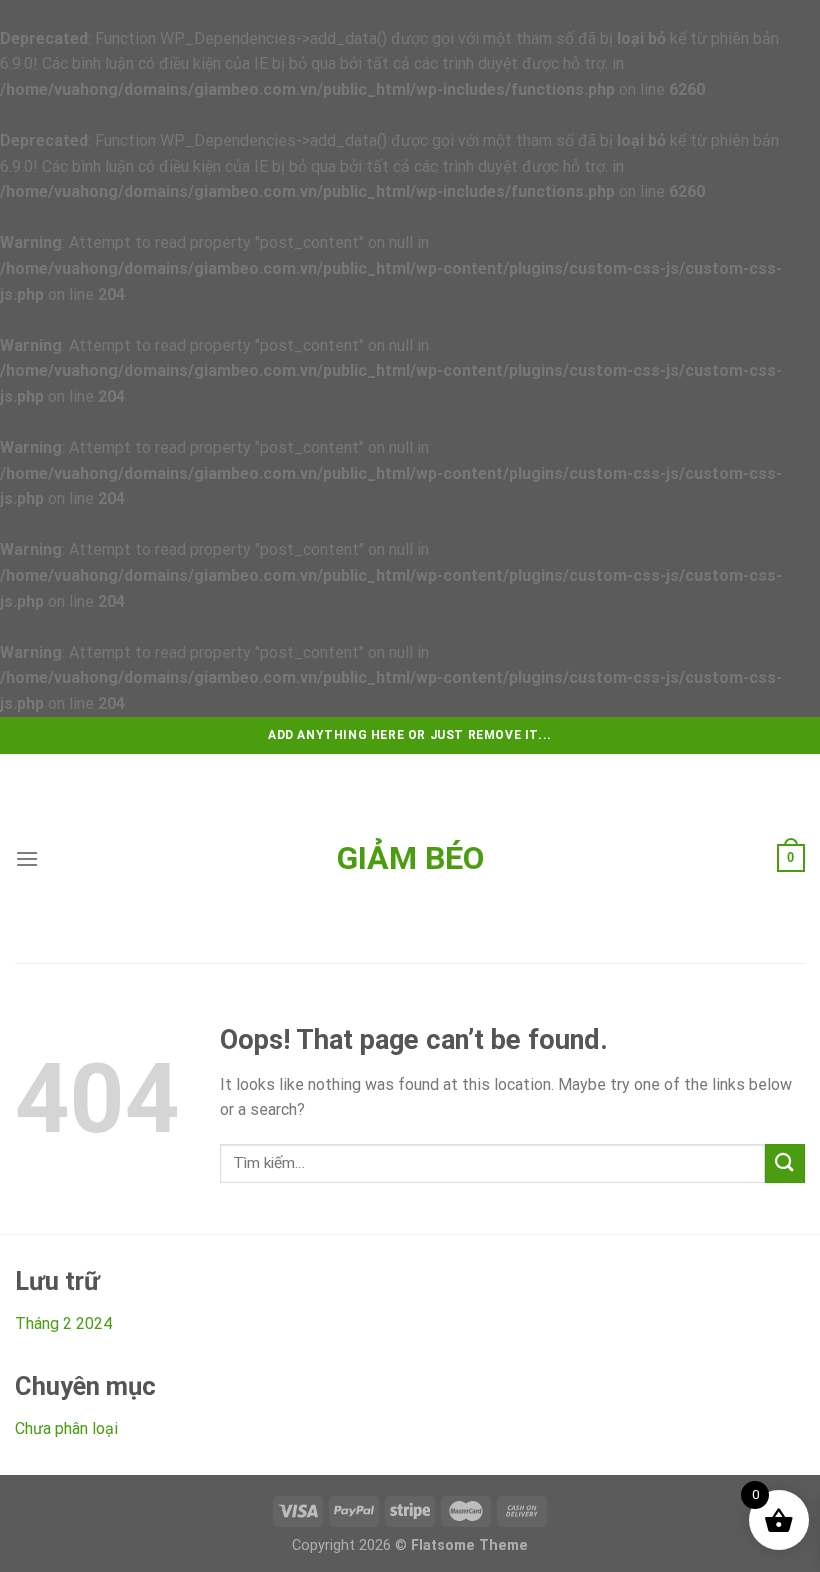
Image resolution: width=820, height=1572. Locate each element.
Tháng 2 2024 (63, 1323)
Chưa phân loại (66, 1428)
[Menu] (27, 858)
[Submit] (785, 1163)
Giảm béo (410, 858)
